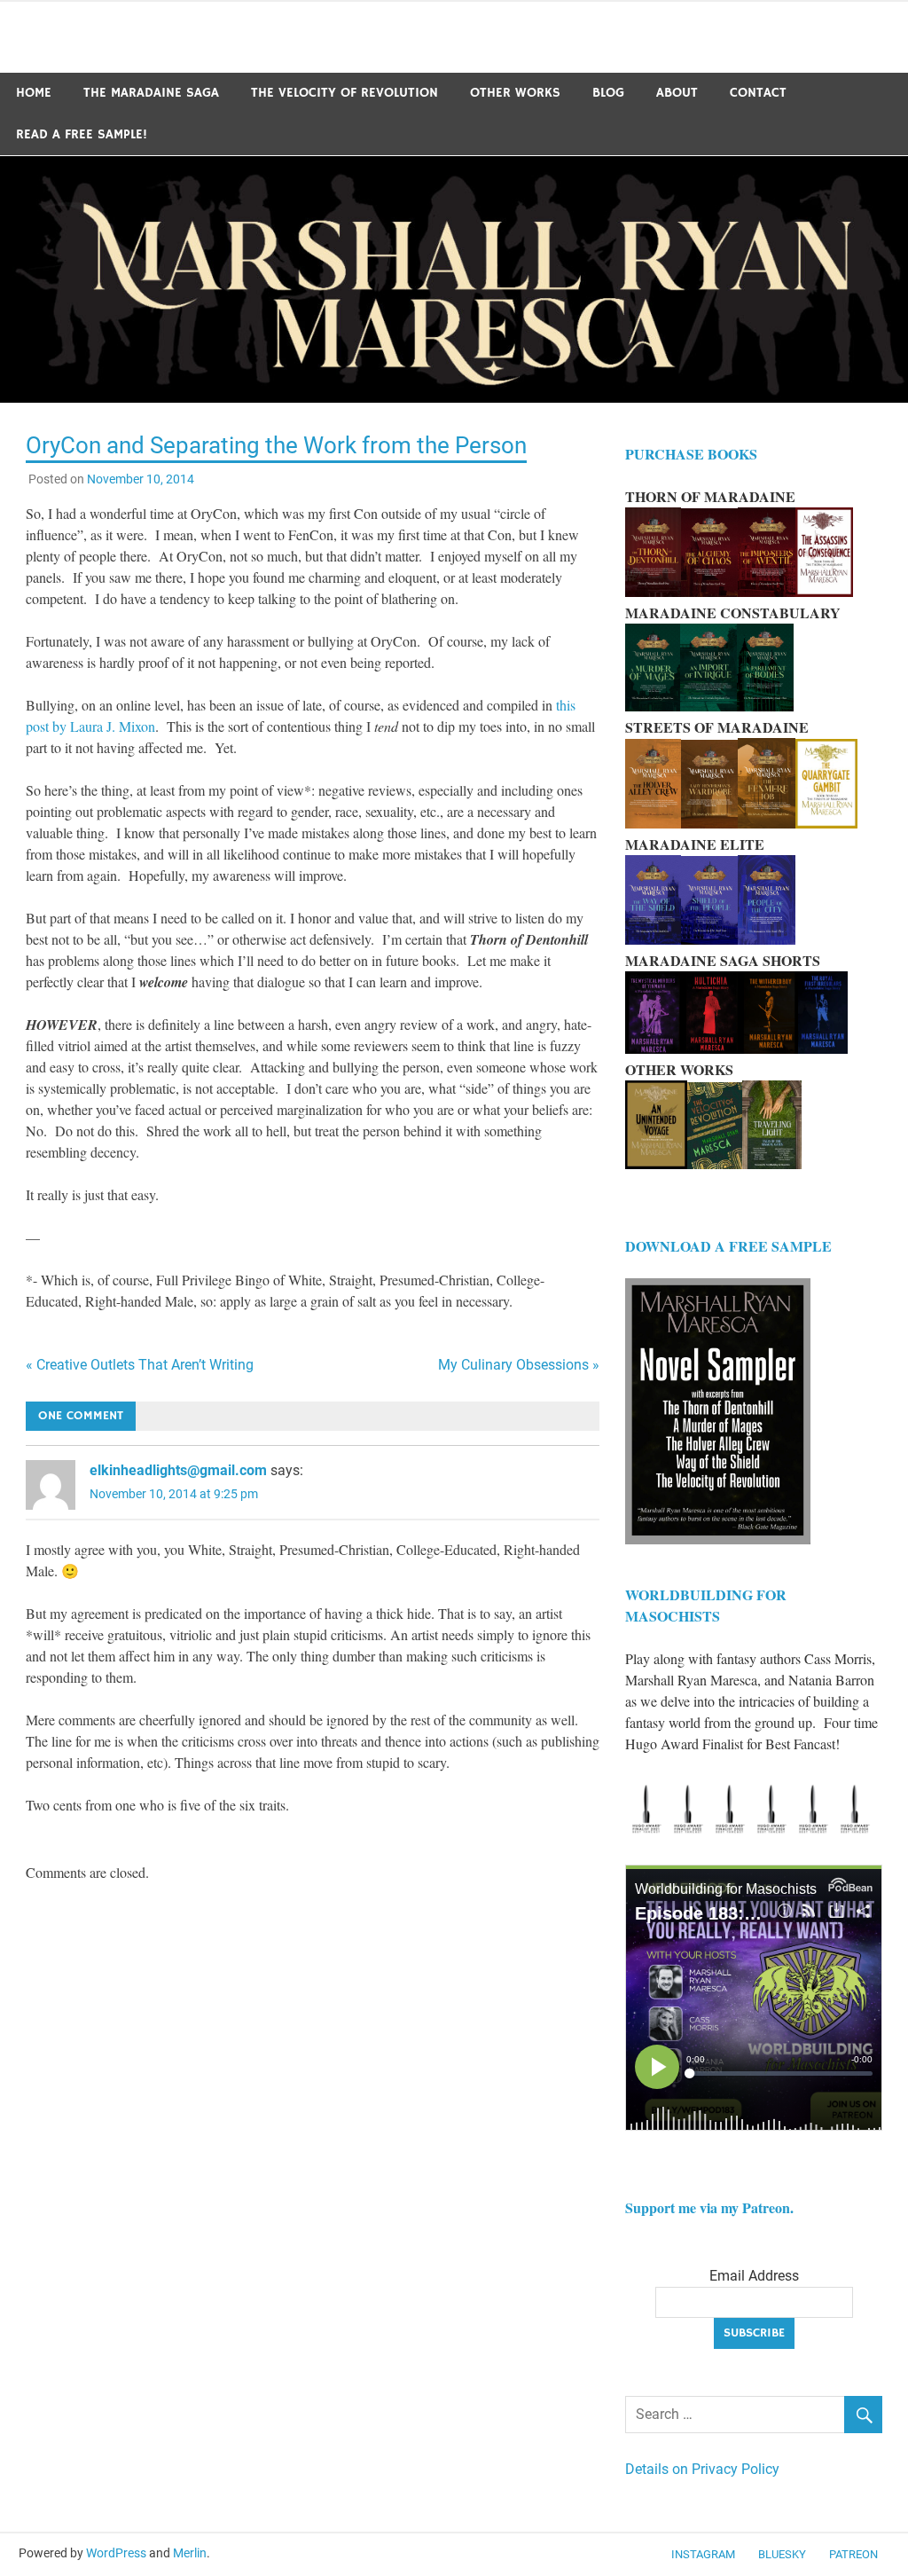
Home (34, 93)
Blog (608, 93)
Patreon (853, 2554)
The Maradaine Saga (151, 93)
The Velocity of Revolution (344, 93)
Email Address (754, 2276)
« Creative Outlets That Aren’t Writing (140, 1365)
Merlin (190, 2553)
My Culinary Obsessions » (519, 1365)
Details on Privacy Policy (702, 2469)
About (677, 93)
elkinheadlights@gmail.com (178, 1470)
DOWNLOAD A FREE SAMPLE (728, 1246)
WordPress (116, 2553)
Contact (758, 93)
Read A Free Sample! (82, 134)
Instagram (703, 2554)
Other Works (515, 93)
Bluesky (782, 2554)
